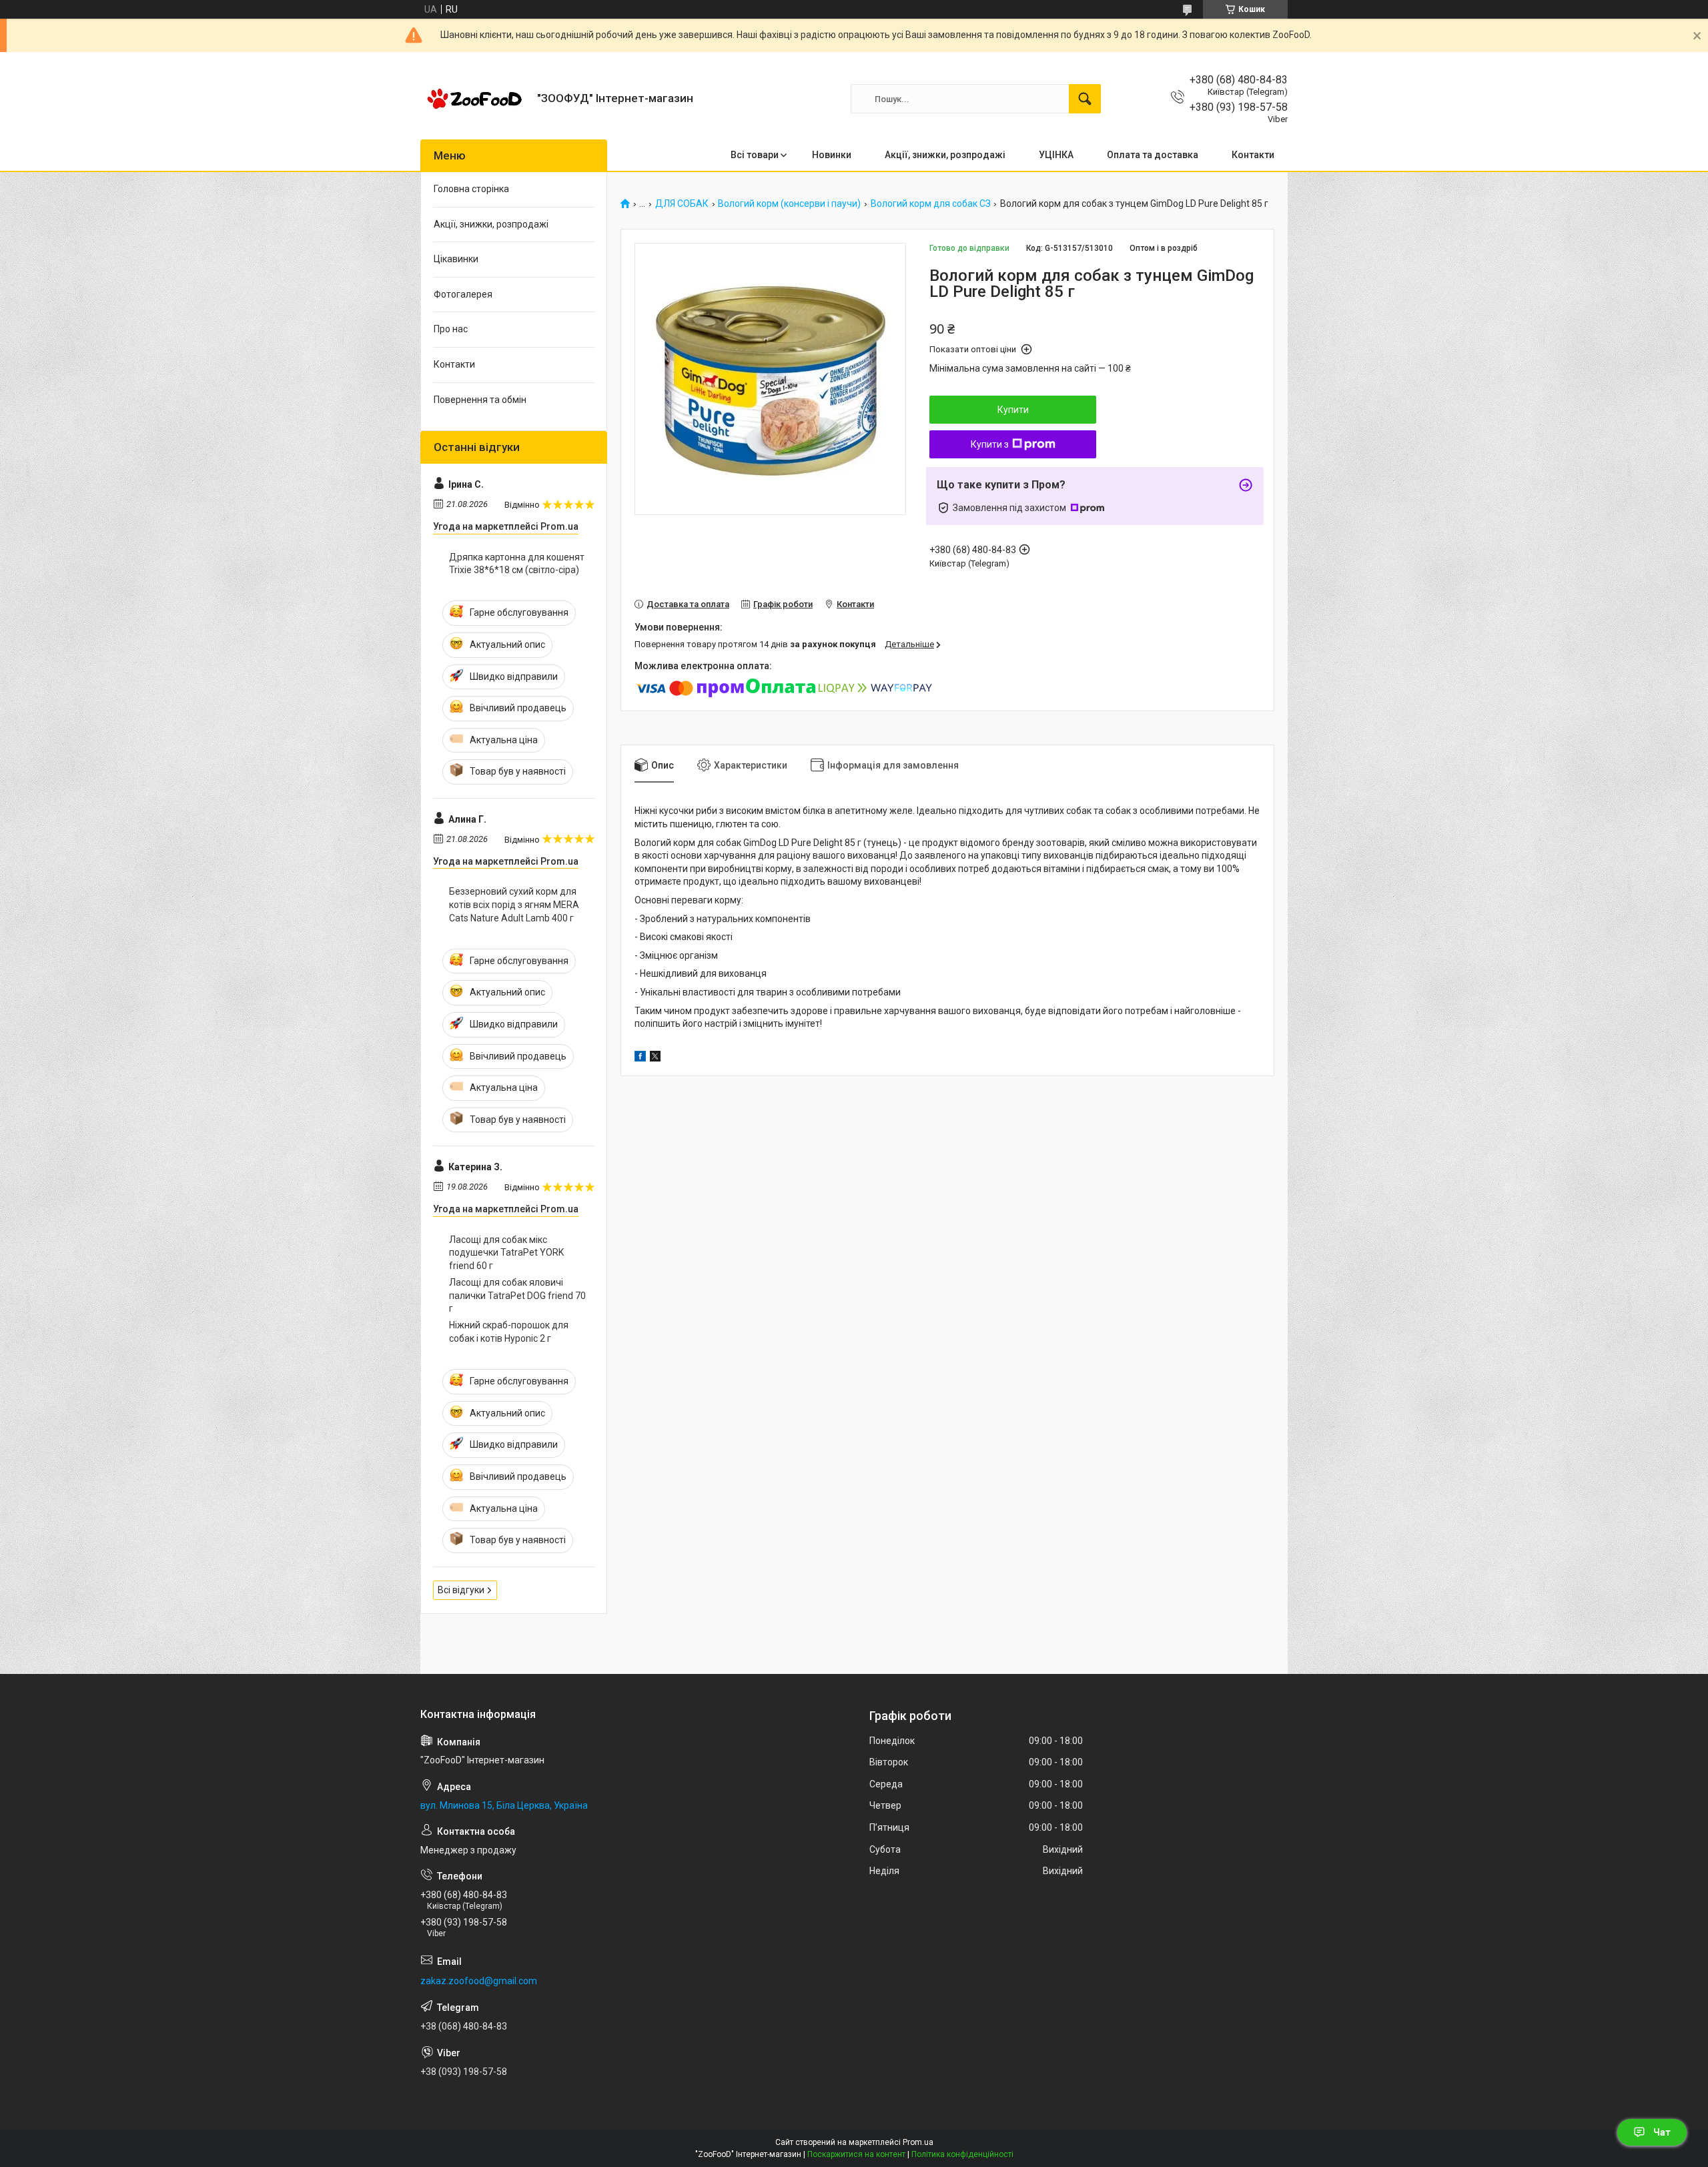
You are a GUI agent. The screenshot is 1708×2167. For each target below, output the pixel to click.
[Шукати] (1085, 99)
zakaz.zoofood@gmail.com (479, 1981)
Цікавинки (456, 259)
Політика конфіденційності (962, 2154)
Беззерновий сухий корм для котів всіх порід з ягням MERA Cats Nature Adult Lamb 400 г (514, 904)
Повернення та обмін (480, 400)
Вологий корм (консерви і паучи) (789, 204)
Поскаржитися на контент (856, 2154)
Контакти (1253, 155)
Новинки (832, 155)
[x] (655, 1058)
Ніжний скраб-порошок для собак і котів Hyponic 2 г (509, 1332)
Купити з (990, 444)
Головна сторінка (471, 189)
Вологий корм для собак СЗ (931, 204)
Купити (1013, 410)
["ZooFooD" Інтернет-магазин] (474, 99)
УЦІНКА (1056, 155)
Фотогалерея (463, 294)
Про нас (451, 329)
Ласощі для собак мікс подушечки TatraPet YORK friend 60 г (506, 1253)
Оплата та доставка (1153, 155)
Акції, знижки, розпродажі (945, 155)
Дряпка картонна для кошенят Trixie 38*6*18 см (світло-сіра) (517, 564)
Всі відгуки (461, 1590)
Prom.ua (918, 2142)
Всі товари (755, 155)
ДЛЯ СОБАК (682, 204)
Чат (1662, 2132)
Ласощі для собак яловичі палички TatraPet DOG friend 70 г (517, 1295)
